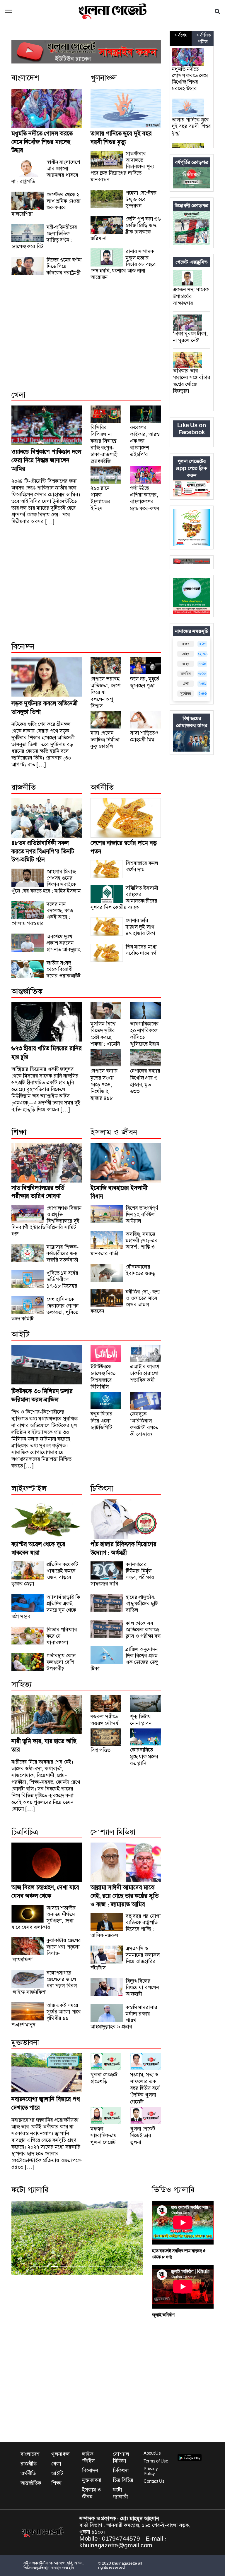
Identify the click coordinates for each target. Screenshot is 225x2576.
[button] (8, 11)
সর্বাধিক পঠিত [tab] (204, 39)
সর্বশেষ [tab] (181, 35)
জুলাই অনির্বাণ (163, 2315)
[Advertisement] (86, 342)
